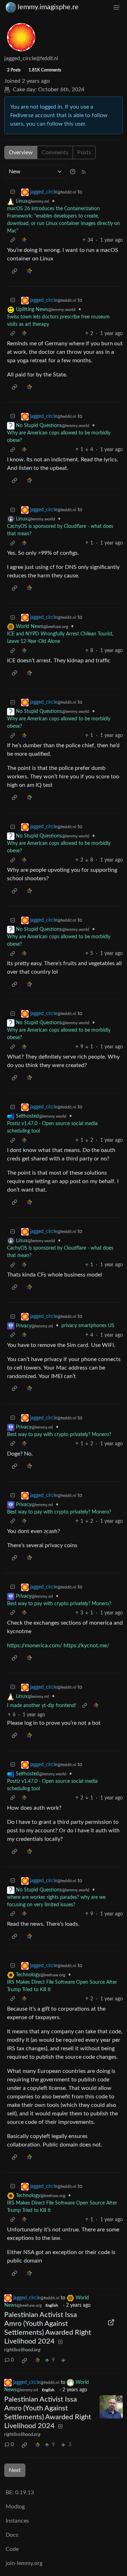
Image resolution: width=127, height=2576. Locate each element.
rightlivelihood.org (22, 2350)
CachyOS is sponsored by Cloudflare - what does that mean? (60, 530)
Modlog (15, 2507)
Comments (55, 152)
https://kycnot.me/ (86, 1646)
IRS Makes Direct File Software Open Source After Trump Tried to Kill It (62, 1986)
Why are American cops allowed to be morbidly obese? (59, 437)
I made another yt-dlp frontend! (42, 1706)
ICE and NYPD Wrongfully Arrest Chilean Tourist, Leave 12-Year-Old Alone (60, 638)
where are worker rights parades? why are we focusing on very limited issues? (56, 1901)
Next (15, 2470)
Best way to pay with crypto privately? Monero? (59, 1435)
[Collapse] (13, 192)
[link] (24, 240)
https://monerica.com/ (35, 1646)
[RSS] (84, 172)
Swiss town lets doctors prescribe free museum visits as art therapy (58, 321)
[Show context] (13, 240)
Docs (12, 2535)
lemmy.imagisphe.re (48, 7)
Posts (84, 152)
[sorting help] (73, 172)
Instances (17, 2521)
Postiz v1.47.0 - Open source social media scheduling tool (52, 1127)
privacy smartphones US (88, 1326)
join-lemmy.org (24, 2563)
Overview (21, 152)
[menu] (116, 7)
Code (12, 2549)
